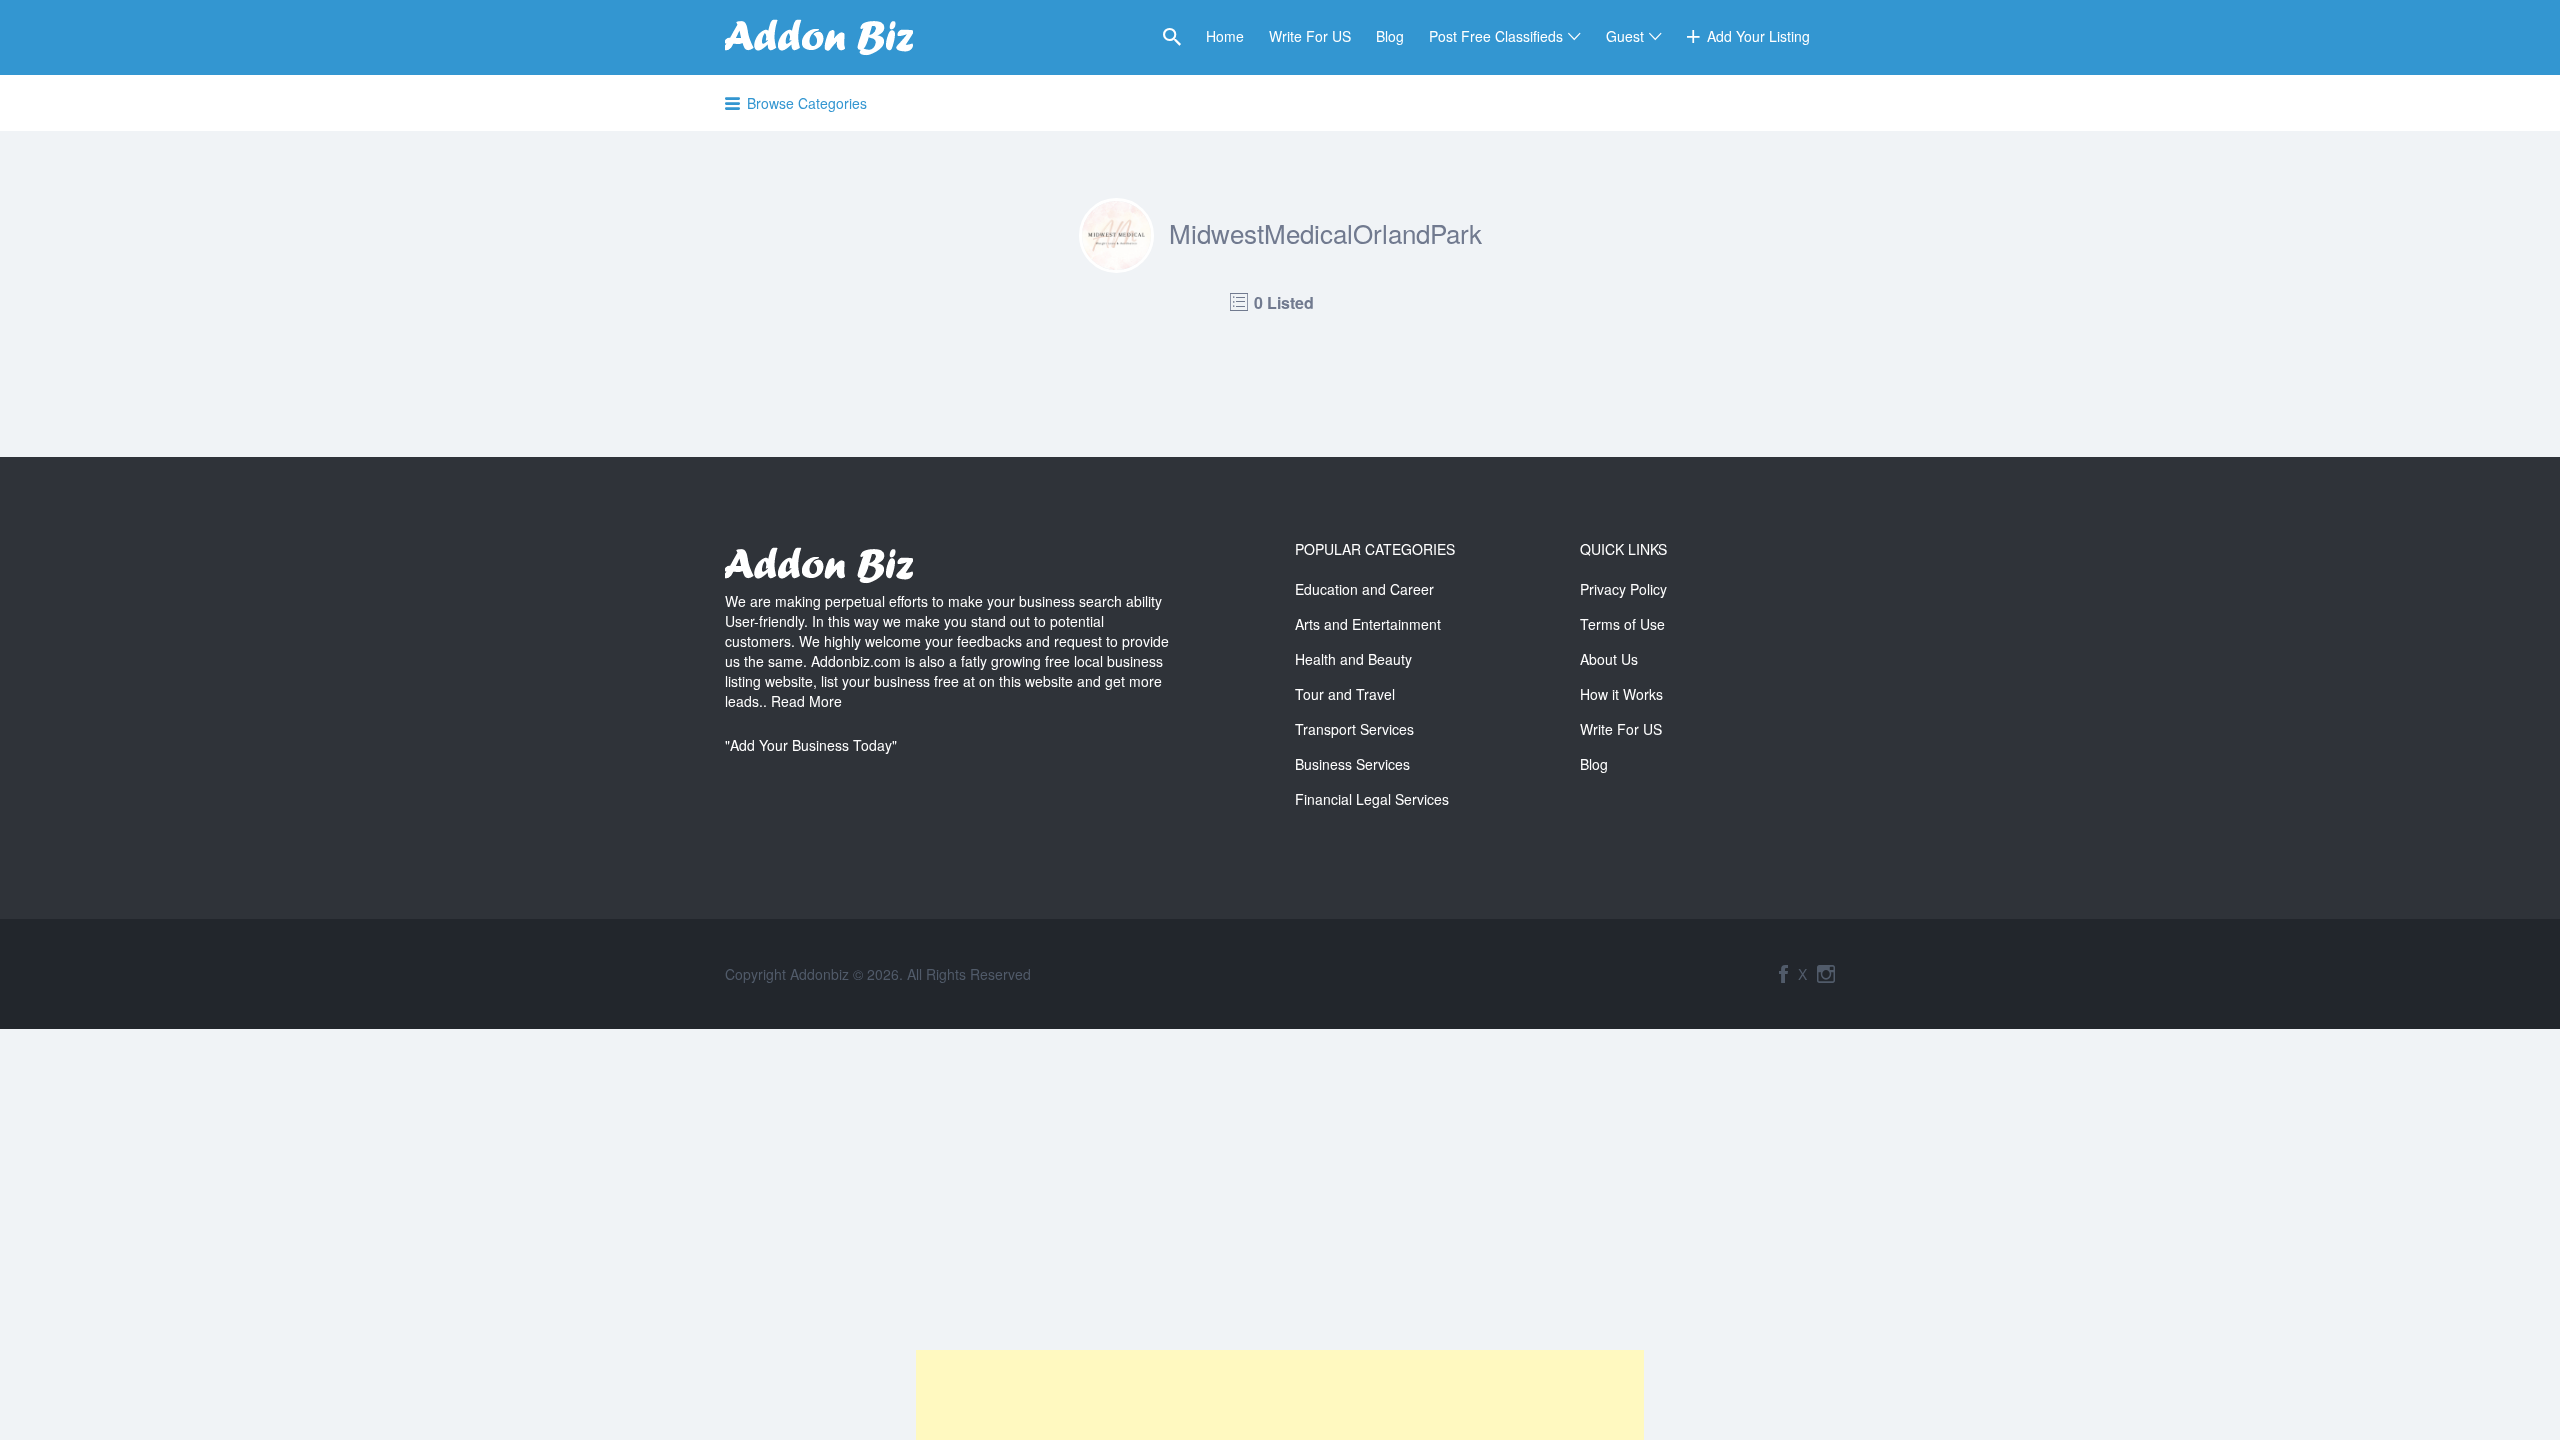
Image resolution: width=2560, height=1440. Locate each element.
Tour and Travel (1345, 694)
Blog (1390, 36)
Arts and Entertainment (1368, 624)
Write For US (1310, 36)
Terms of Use (1622, 624)
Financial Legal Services (1372, 799)
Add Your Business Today (811, 745)
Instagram (1826, 974)
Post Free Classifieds (1496, 36)
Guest (1625, 36)
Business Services (1352, 764)
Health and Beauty (1353, 659)
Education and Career (1364, 589)
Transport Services (1354, 729)
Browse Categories (807, 103)
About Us (1609, 659)
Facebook (1783, 974)
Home (1225, 36)
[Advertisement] (1280, 1395)
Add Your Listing (1758, 36)
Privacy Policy (1623, 589)
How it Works (1621, 694)
